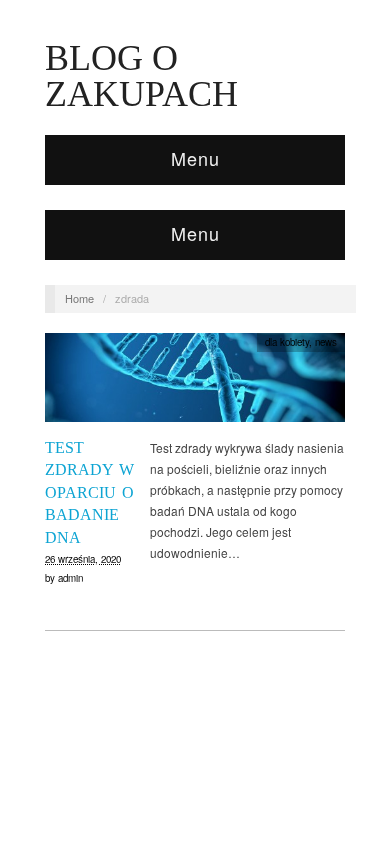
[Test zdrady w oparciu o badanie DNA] (195, 382)
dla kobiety (287, 342)
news (326, 342)
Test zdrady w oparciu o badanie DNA (89, 492)
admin (70, 578)
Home (79, 298)
